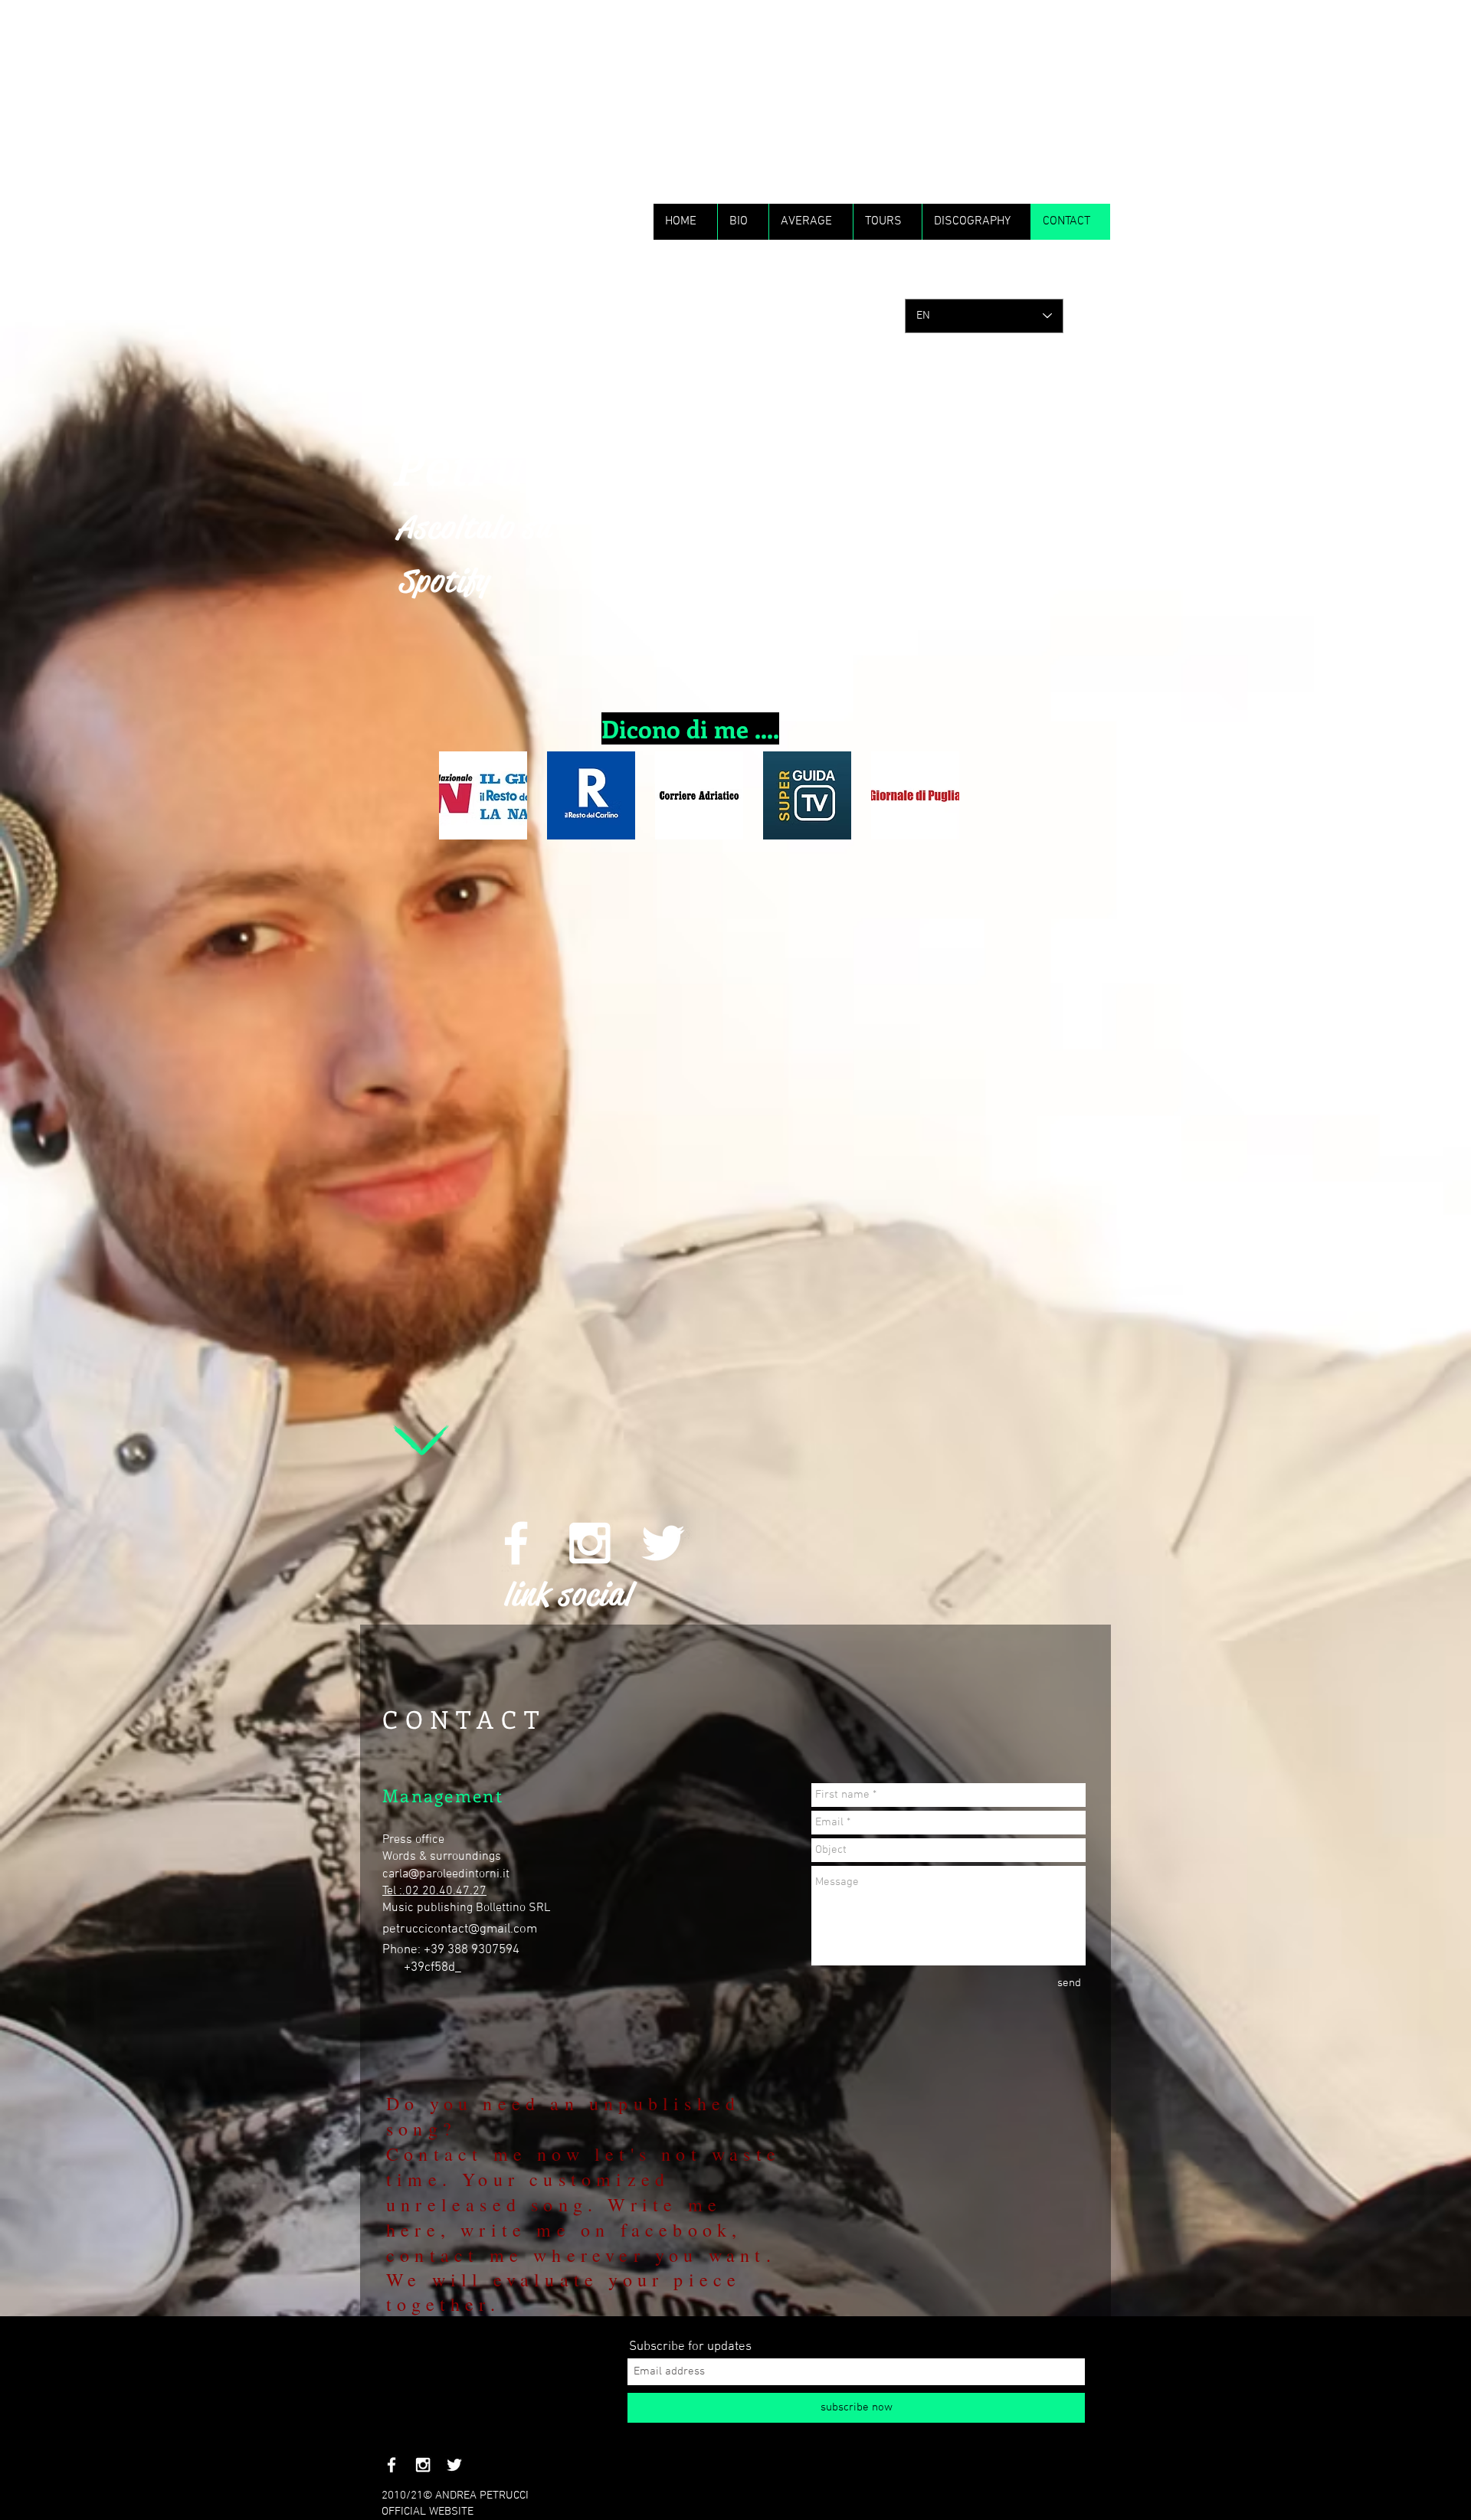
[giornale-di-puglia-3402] (915, 795)
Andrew (487, 420)
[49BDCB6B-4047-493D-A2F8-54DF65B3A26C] (591, 795)
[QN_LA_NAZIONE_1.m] (483, 795)
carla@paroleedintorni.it (446, 1874)
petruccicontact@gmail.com (460, 1929)
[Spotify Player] (592, 1258)
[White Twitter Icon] (663, 1543)
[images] (807, 795)
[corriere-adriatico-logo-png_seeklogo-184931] (699, 795)
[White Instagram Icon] (590, 1543)
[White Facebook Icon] (516, 1543)
